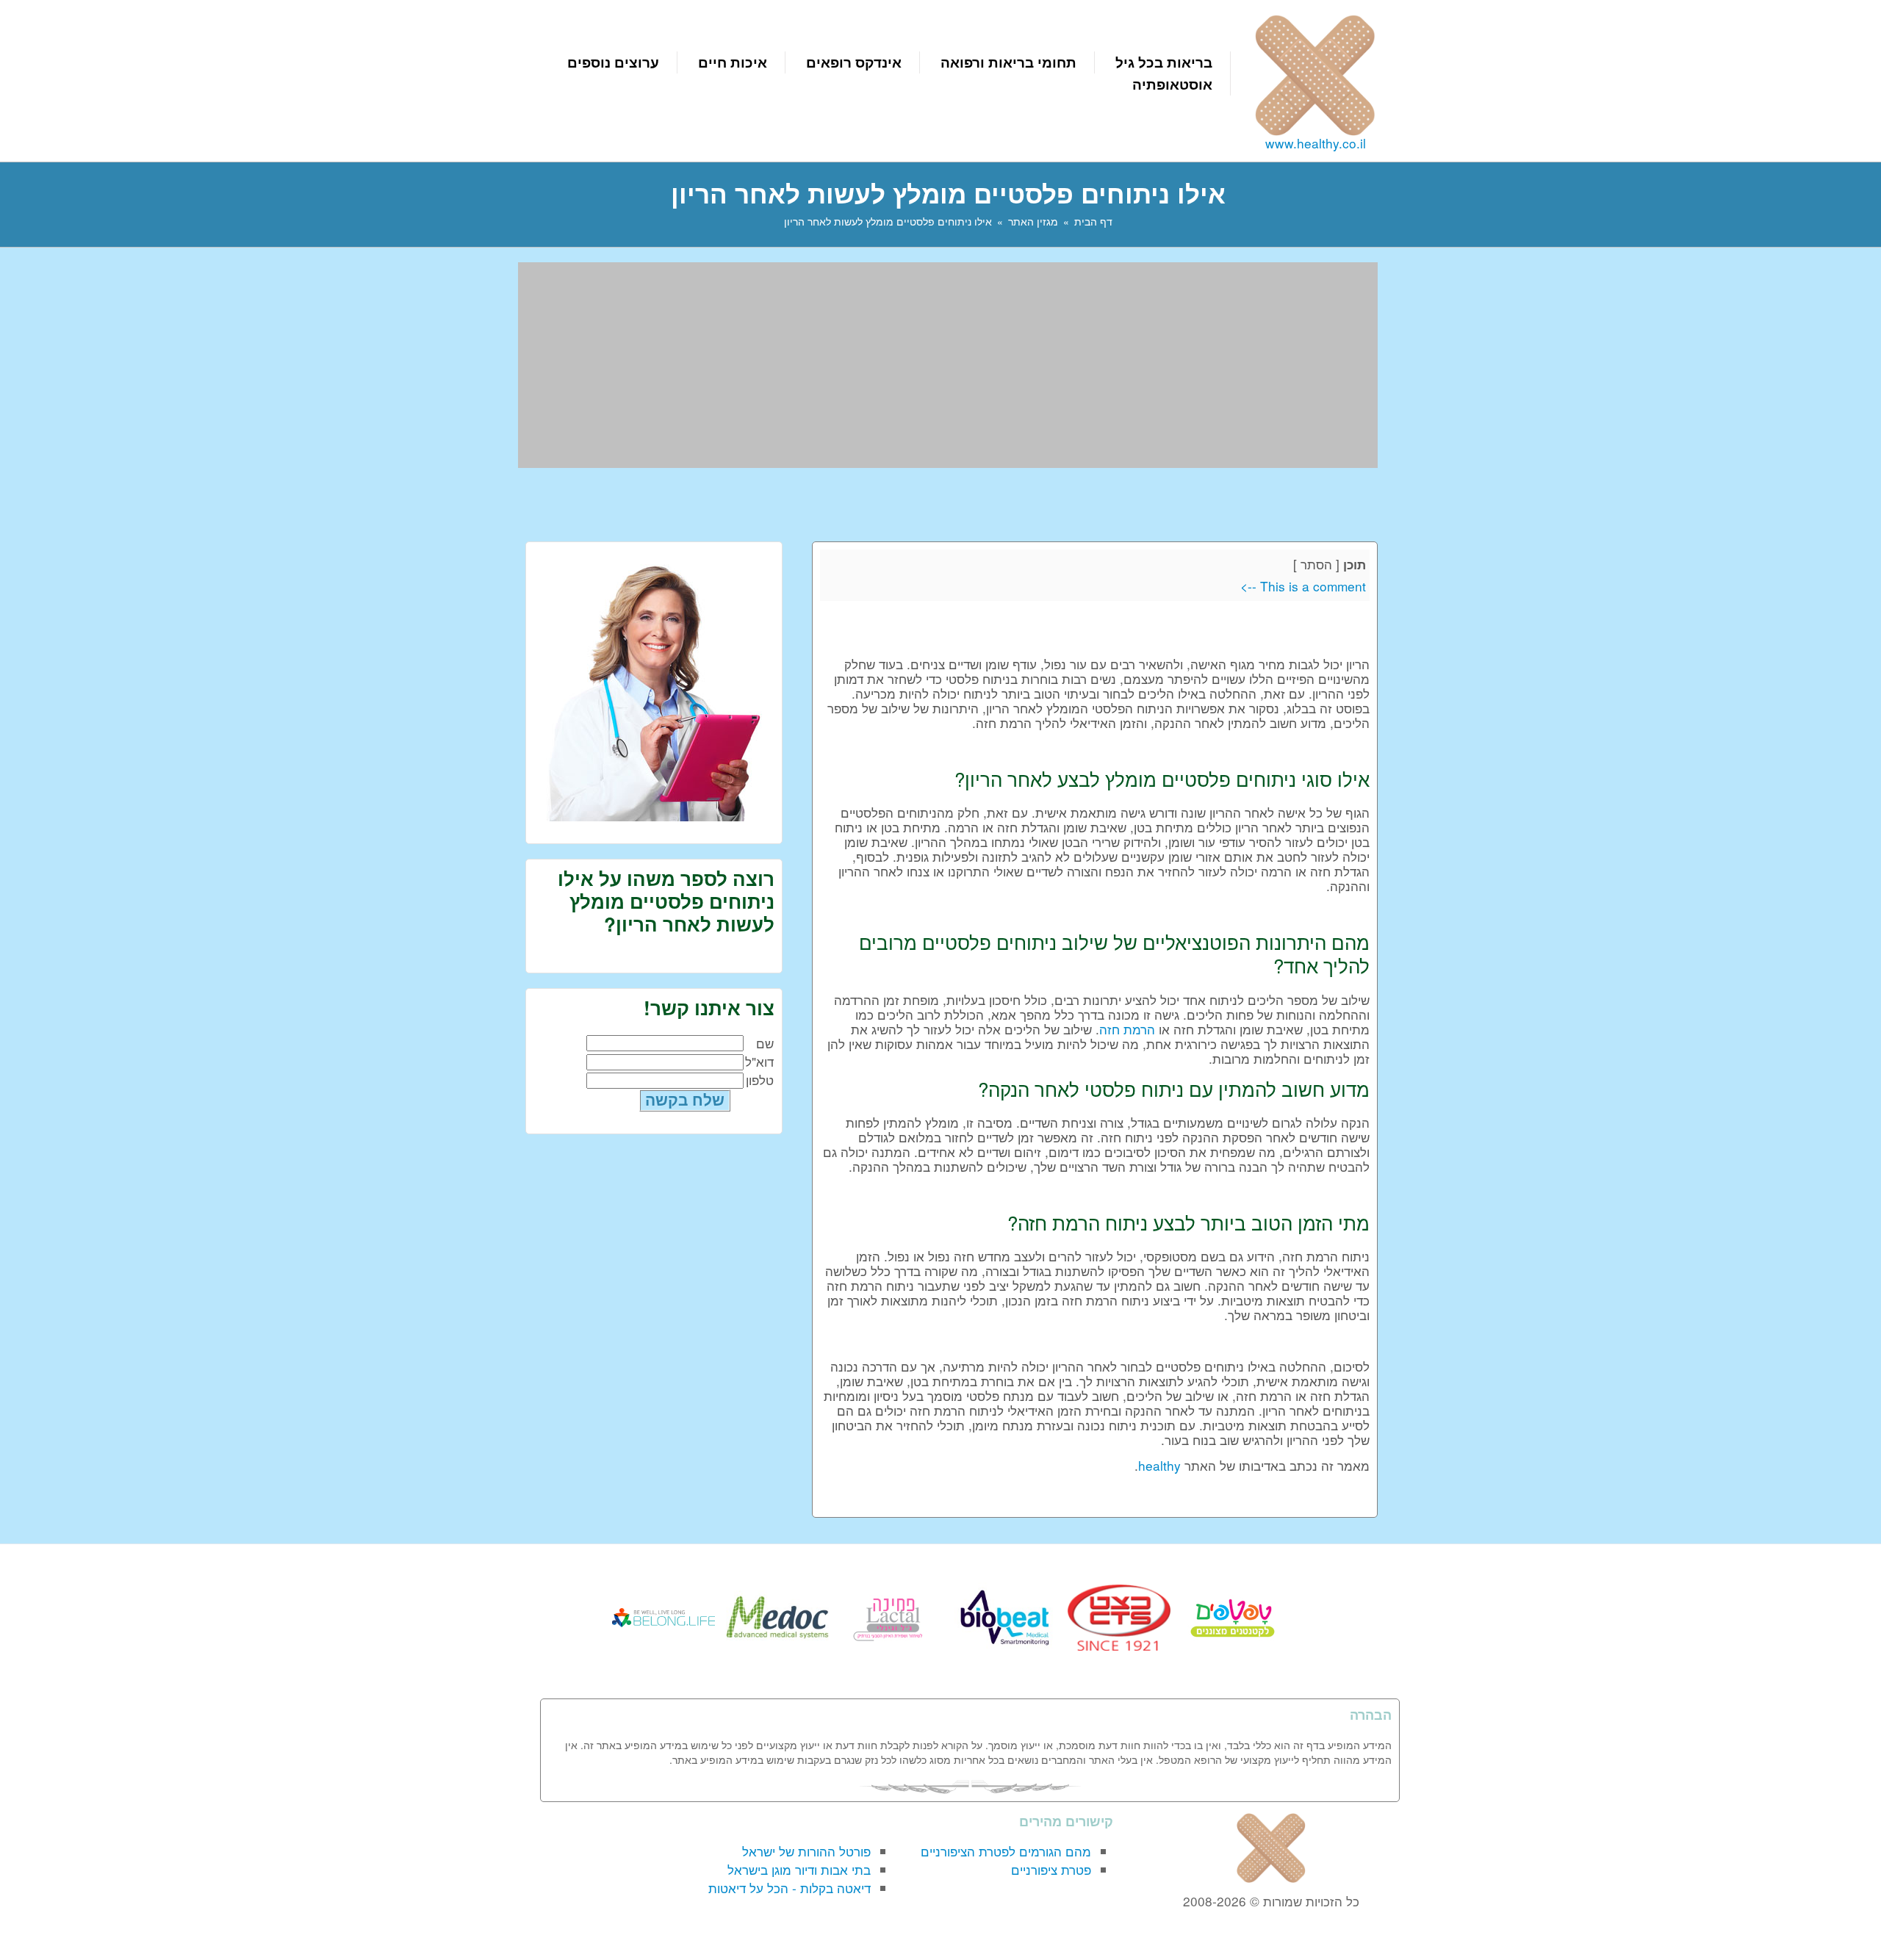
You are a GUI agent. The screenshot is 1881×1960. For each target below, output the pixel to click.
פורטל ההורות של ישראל (806, 1851)
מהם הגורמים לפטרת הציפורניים (1006, 1851)
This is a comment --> (1303, 586)
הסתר (1316, 564)
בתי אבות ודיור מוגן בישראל (799, 1869)
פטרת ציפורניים (1051, 1869)
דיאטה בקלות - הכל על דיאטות (790, 1888)
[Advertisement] (948, 365)
